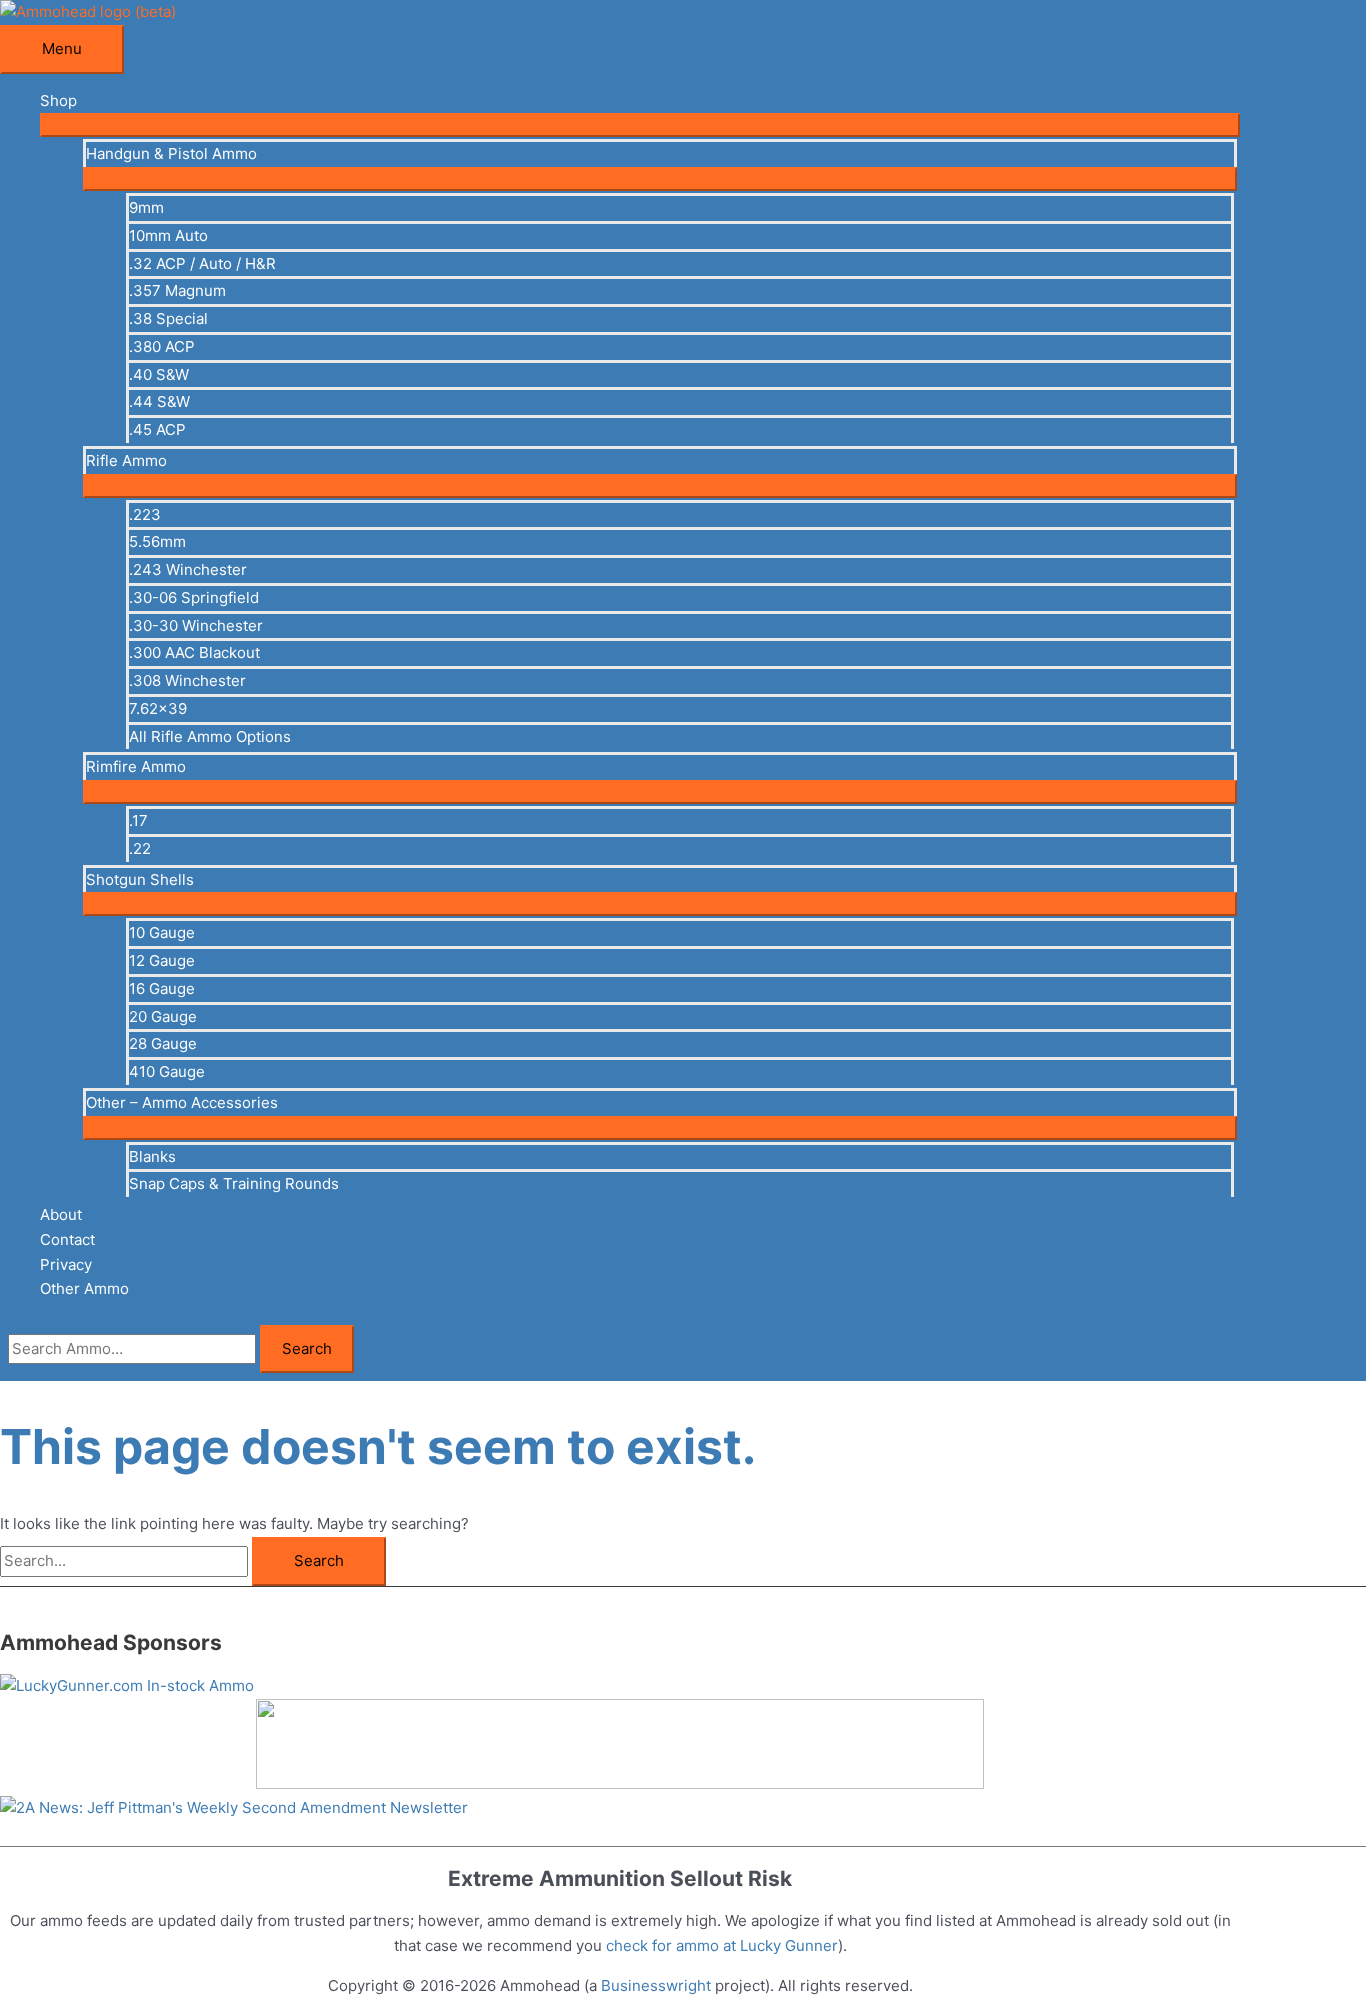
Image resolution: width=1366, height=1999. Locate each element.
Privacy (66, 1264)
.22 (140, 848)
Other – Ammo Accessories (182, 1102)
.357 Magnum (177, 290)
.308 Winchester (187, 680)
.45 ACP (157, 429)
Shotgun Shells (140, 879)
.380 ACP (162, 346)
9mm (146, 207)
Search (307, 1348)
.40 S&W (159, 374)
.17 (138, 820)
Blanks (152, 1156)
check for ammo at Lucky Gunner (722, 1945)
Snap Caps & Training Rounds (234, 1183)
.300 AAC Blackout (194, 652)
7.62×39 (158, 708)
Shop (58, 100)
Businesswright (656, 1985)
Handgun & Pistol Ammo (171, 153)
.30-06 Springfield (194, 597)
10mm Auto (168, 235)
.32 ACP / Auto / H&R (202, 263)
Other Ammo (84, 1288)
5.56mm (157, 541)
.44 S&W (159, 401)
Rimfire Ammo (136, 766)
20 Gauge (163, 1016)
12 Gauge (162, 960)
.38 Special (168, 318)
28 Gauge (163, 1043)
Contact (67, 1239)
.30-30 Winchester (196, 625)
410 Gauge (167, 1071)
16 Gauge (162, 988)
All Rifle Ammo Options (210, 736)
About (61, 1214)
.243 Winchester (188, 569)
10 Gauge (162, 932)
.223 (145, 514)
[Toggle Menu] (640, 125)
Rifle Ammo (126, 460)
